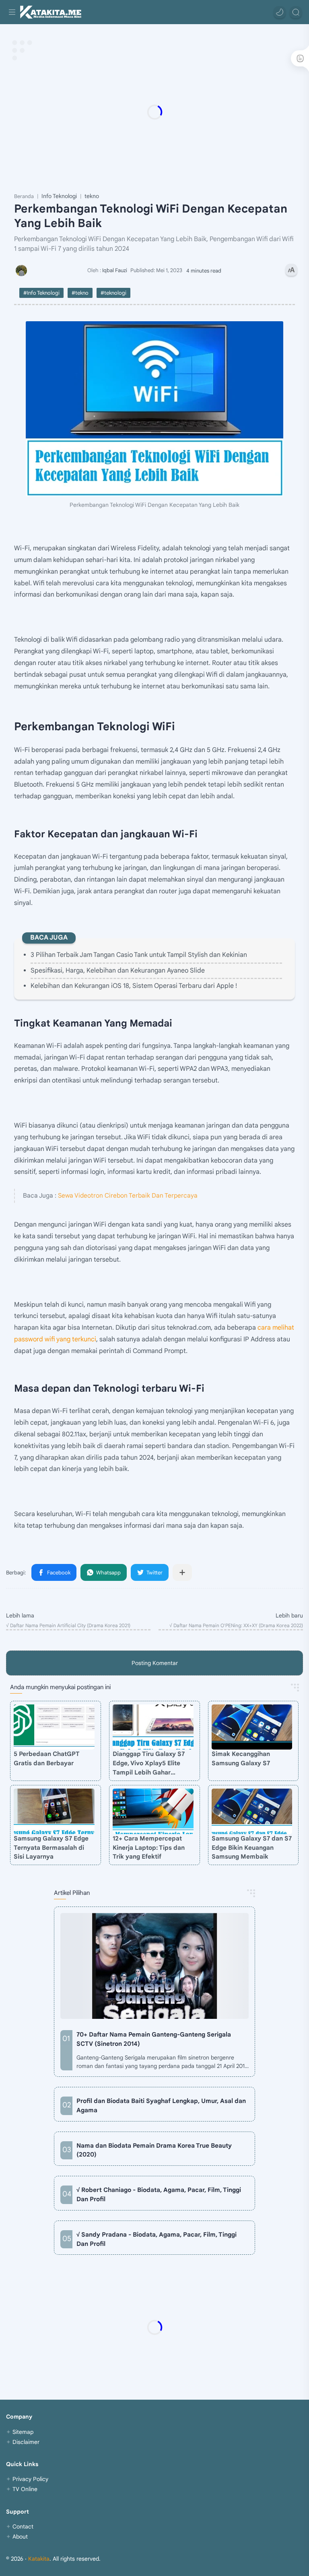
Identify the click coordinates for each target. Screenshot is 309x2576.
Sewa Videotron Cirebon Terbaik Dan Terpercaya (128, 1195)
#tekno (80, 293)
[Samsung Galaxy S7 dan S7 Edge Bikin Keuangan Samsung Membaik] (252, 1811)
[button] (280, 12)
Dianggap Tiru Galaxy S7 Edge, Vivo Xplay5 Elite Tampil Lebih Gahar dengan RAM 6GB (149, 1763)
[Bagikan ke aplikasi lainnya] (182, 1572)
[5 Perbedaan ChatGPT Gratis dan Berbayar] (54, 1727)
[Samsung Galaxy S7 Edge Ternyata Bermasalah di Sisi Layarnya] (54, 1811)
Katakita (39, 2559)
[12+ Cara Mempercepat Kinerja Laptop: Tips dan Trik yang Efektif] (153, 1811)
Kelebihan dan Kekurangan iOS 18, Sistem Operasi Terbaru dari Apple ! (134, 986)
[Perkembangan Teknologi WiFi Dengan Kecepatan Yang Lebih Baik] (154, 409)
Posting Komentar (155, 1663)
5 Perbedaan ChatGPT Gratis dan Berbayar (47, 1758)
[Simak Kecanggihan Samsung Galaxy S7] (252, 1727)
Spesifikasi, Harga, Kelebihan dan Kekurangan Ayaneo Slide (118, 971)
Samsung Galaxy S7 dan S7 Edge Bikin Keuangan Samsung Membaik (252, 1848)
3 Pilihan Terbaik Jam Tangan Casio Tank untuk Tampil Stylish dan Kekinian (139, 955)
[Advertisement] (154, 112)
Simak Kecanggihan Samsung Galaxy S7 (241, 1758)
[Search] (296, 12)
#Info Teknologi (41, 293)
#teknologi (113, 293)
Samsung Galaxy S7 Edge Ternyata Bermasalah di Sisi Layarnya (51, 1848)
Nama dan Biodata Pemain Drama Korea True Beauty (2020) (154, 2150)
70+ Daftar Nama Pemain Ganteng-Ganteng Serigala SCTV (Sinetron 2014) (154, 2039)
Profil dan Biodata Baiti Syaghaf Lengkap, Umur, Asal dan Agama (161, 2105)
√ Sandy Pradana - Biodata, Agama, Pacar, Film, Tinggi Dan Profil (157, 2239)
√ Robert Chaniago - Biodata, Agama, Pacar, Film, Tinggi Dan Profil (159, 2194)
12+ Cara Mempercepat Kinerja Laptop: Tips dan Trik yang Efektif (149, 1848)
